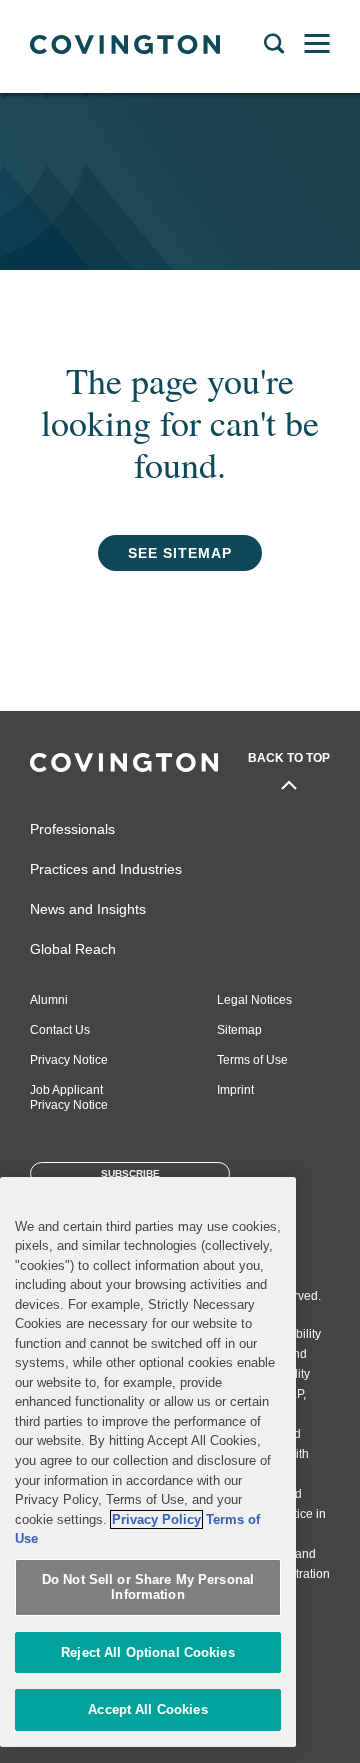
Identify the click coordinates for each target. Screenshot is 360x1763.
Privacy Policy (156, 1519)
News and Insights (88, 909)
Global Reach (73, 949)
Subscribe (130, 1173)
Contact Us (60, 1030)
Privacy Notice (69, 1060)
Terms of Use (252, 1060)
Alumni (49, 1000)
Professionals (72, 829)
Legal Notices (254, 1000)
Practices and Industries (106, 869)
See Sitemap (180, 553)
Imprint (235, 1090)
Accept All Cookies (147, 1709)
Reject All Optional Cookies (148, 1652)
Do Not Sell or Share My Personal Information (148, 1587)
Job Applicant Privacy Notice (69, 1097)
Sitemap (239, 1030)
